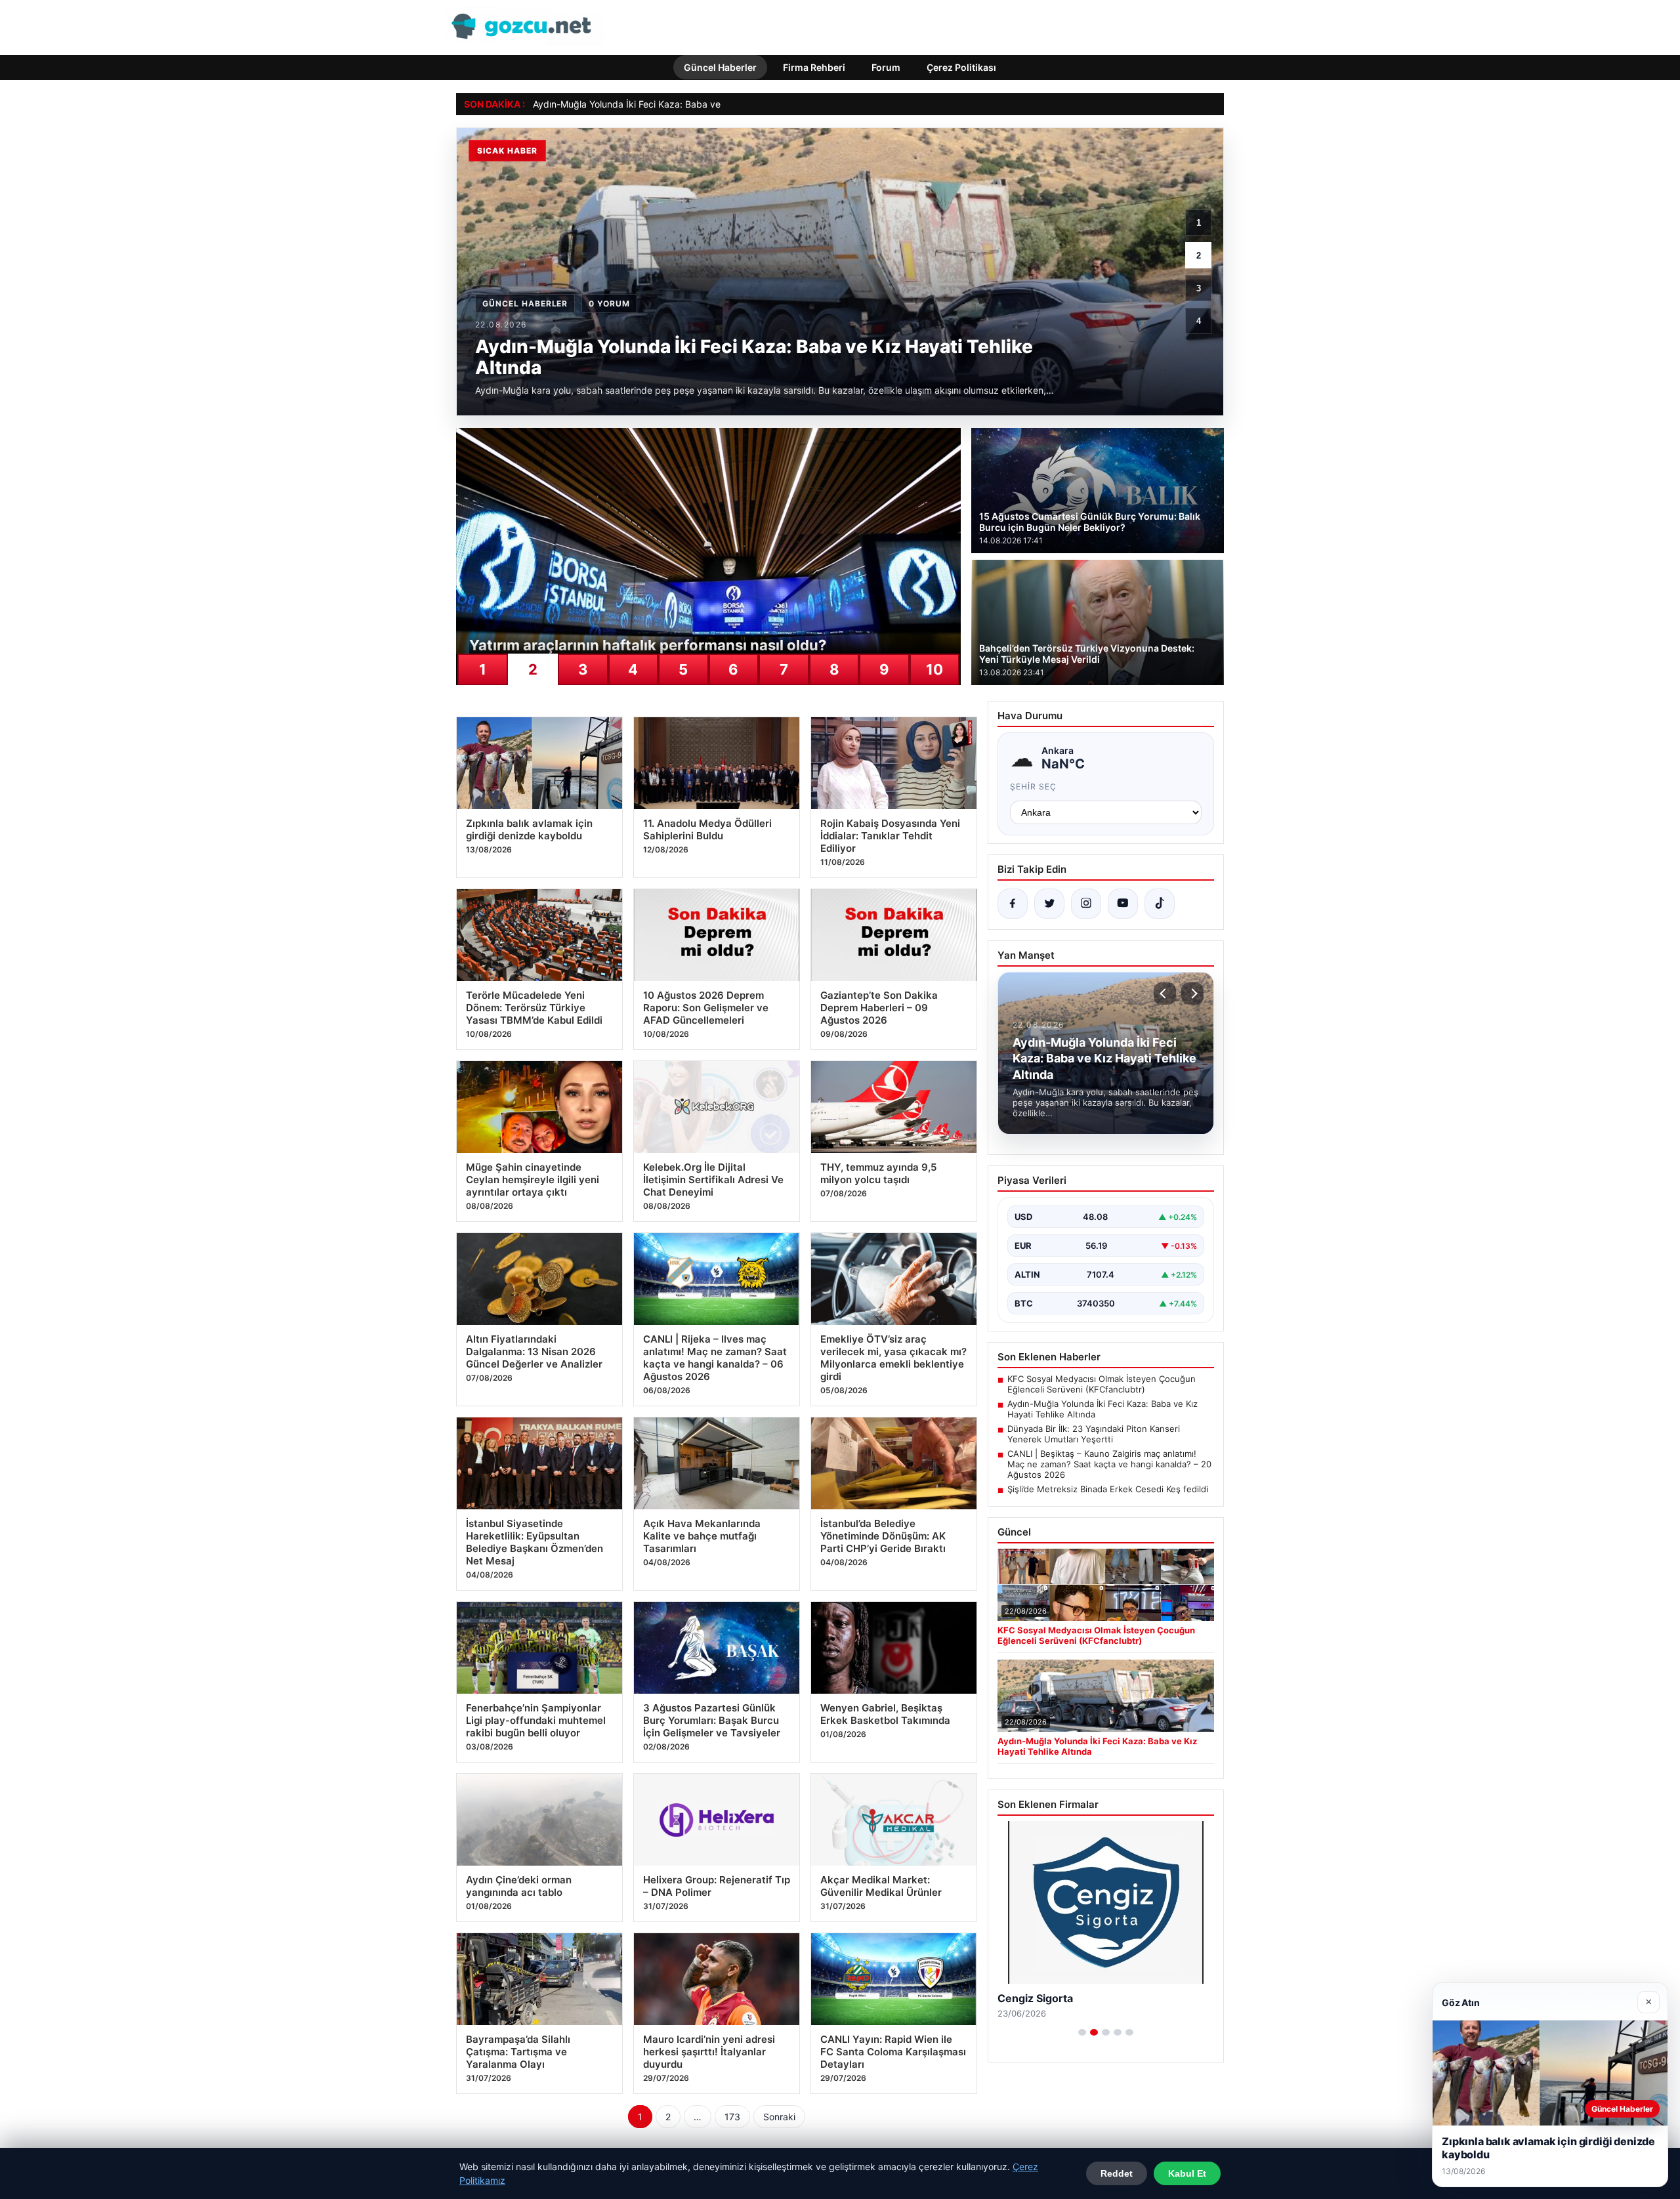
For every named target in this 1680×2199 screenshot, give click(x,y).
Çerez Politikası (961, 67)
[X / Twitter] (1049, 904)
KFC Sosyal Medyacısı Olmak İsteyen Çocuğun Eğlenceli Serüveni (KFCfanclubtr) (1102, 1384)
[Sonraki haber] (1192, 994)
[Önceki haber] (1165, 994)
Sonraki (779, 2117)
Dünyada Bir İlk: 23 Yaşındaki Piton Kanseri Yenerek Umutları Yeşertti (1094, 1434)
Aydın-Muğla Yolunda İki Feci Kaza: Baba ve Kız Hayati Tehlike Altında (682, 104)
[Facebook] (1013, 904)
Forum (886, 67)
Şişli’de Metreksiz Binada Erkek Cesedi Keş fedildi (1108, 1489)
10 (934, 669)
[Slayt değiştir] (1082, 2032)
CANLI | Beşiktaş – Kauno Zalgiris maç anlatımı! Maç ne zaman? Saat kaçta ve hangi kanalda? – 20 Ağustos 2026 (1109, 1464)
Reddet (1117, 2173)
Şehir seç (1033, 786)
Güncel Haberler (720, 67)
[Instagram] (1086, 904)
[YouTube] (1123, 904)
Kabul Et (1187, 2173)
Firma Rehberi (814, 67)
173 (732, 2117)
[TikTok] (1160, 904)
